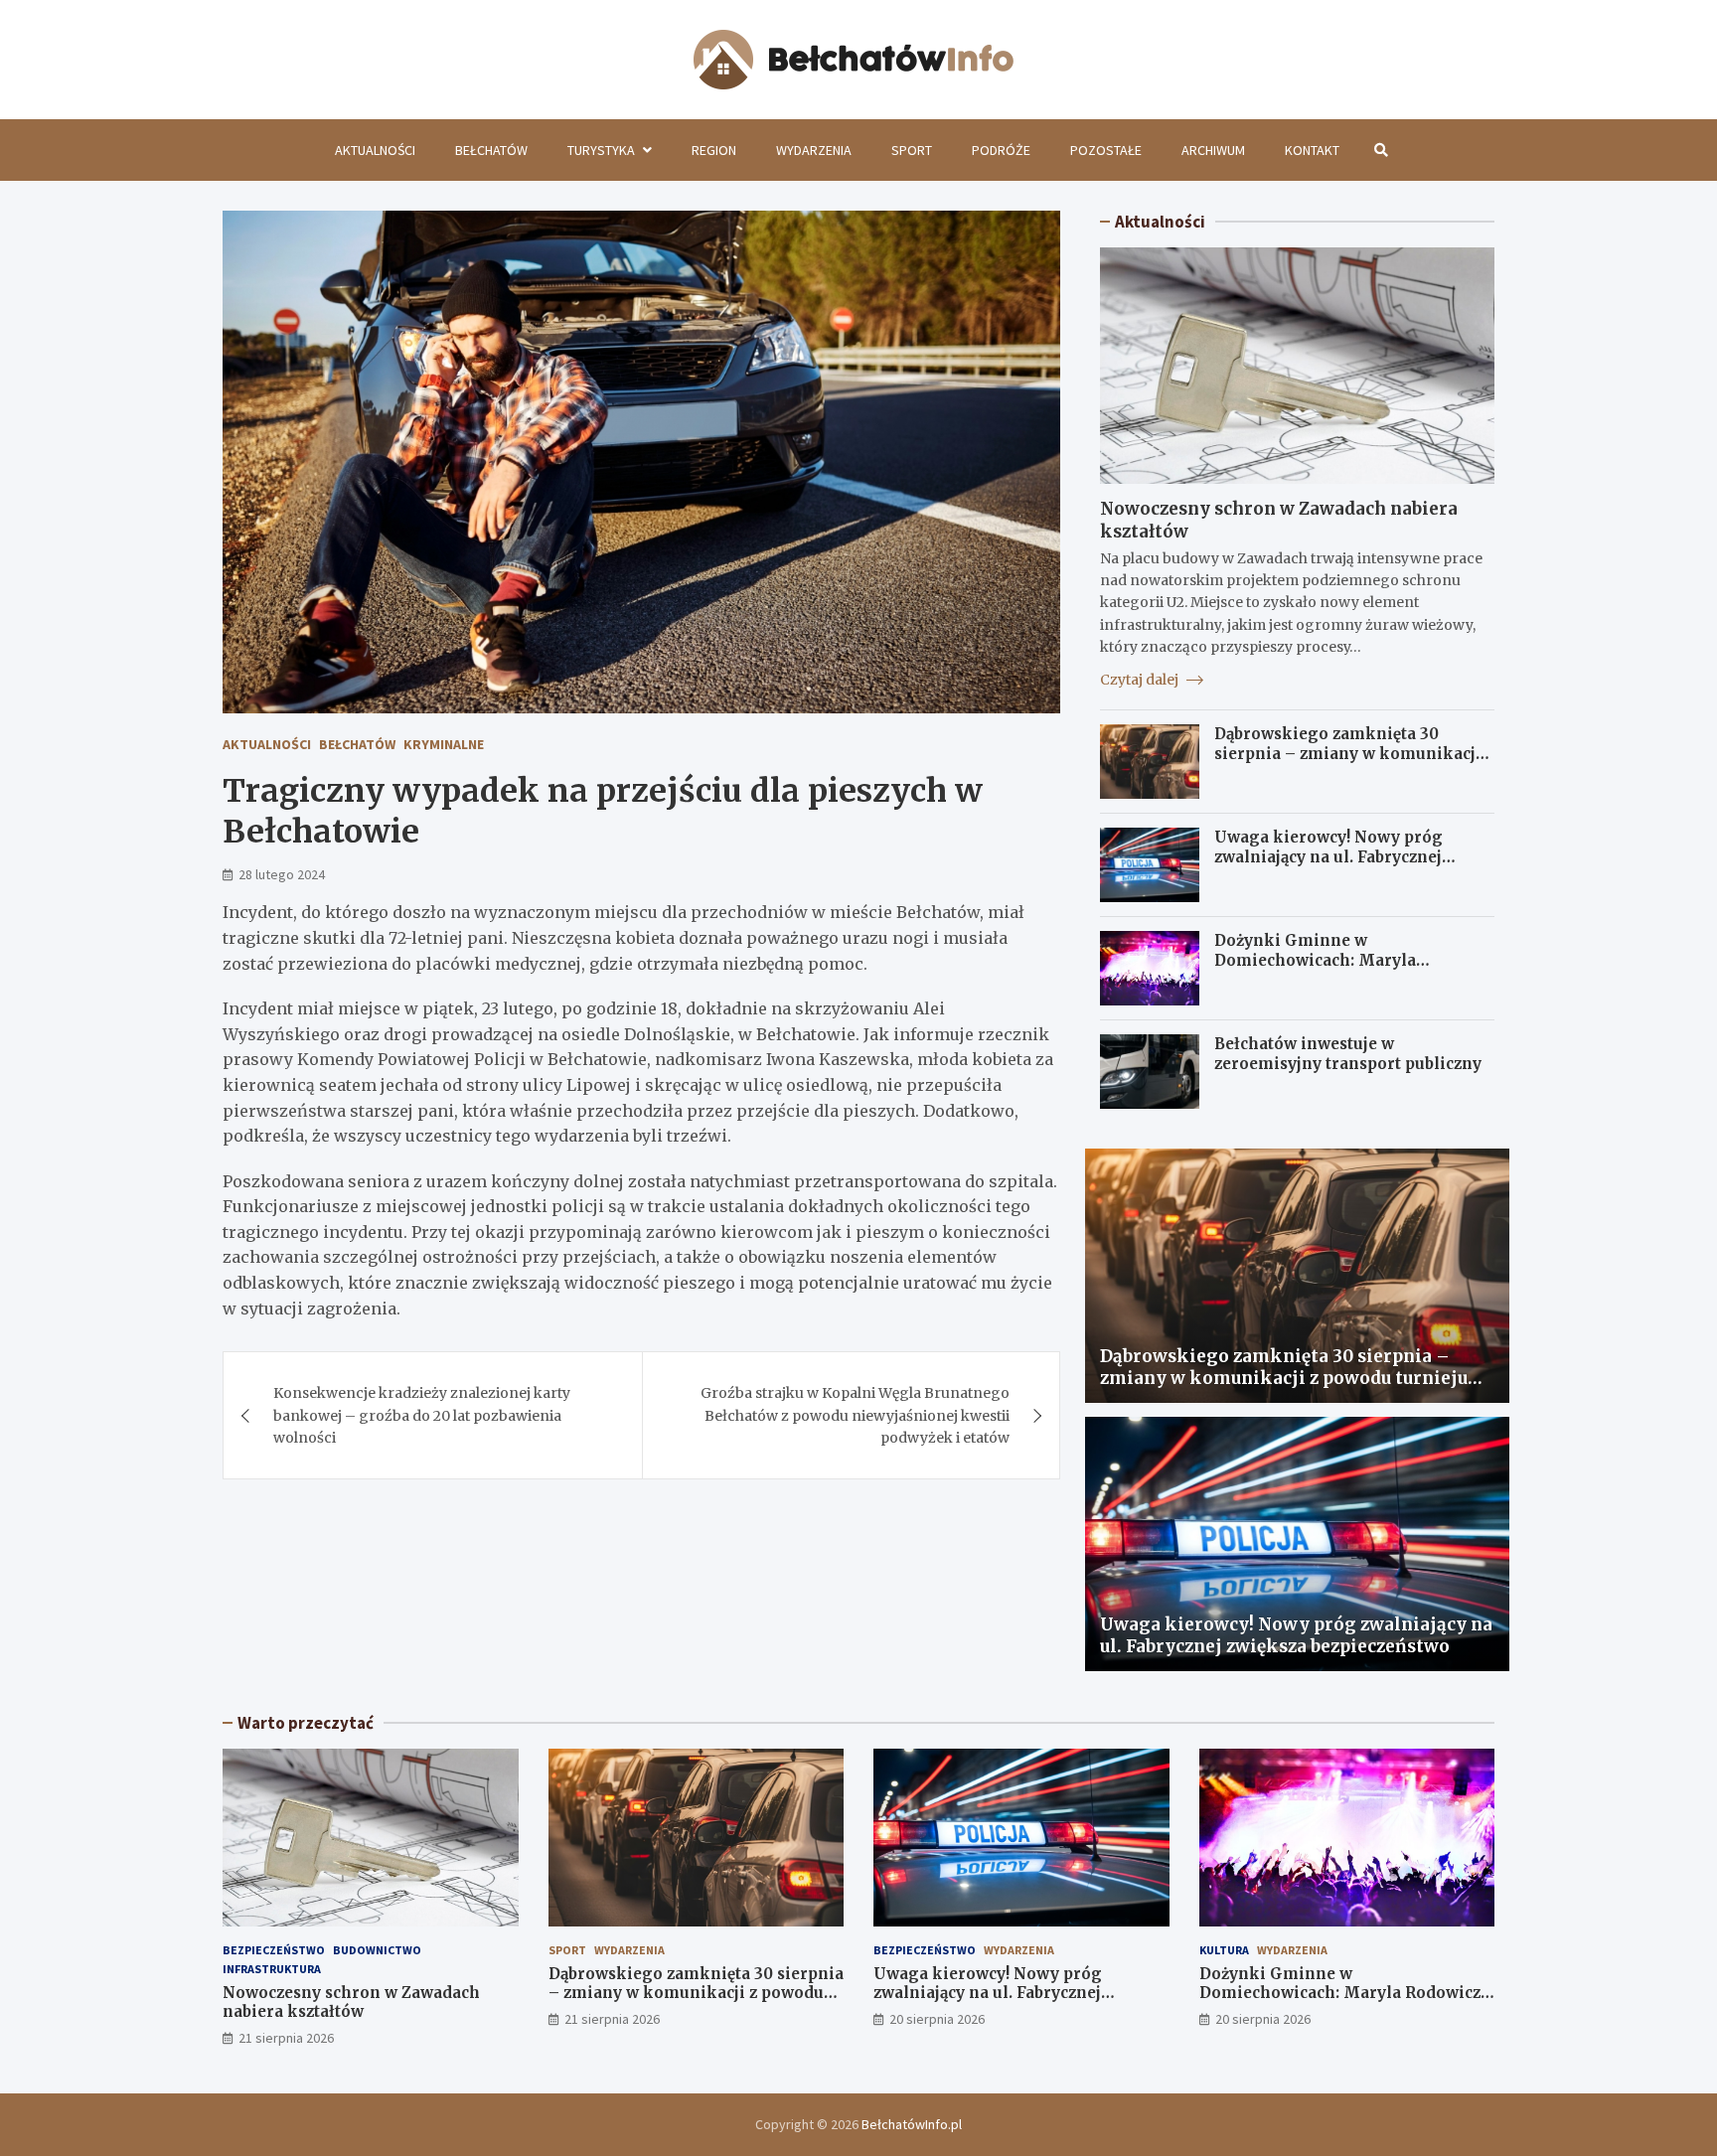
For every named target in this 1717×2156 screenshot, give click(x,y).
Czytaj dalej (1141, 680)
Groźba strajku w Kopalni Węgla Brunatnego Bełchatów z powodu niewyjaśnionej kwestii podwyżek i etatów (855, 1415)
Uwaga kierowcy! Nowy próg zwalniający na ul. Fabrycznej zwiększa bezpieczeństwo (1328, 856)
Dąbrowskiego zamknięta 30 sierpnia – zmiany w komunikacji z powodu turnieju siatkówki (1354, 753)
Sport (912, 150)
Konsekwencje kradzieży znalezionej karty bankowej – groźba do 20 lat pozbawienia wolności (422, 1415)
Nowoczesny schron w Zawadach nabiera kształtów (351, 2002)
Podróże (1001, 150)
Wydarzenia (814, 150)
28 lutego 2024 (282, 874)
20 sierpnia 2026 (937, 2019)
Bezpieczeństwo (274, 1950)
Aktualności (375, 150)
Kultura (1224, 1950)
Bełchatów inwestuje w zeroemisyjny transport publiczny (1348, 1054)
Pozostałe (1106, 150)
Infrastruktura (272, 1969)
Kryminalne (444, 744)
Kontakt (1312, 150)
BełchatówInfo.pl (912, 2124)
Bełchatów (491, 150)
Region (714, 150)
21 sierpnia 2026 (286, 2038)
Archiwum (1213, 150)
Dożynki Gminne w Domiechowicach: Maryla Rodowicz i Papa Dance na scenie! (1345, 960)
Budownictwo (377, 1950)
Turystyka (601, 150)
